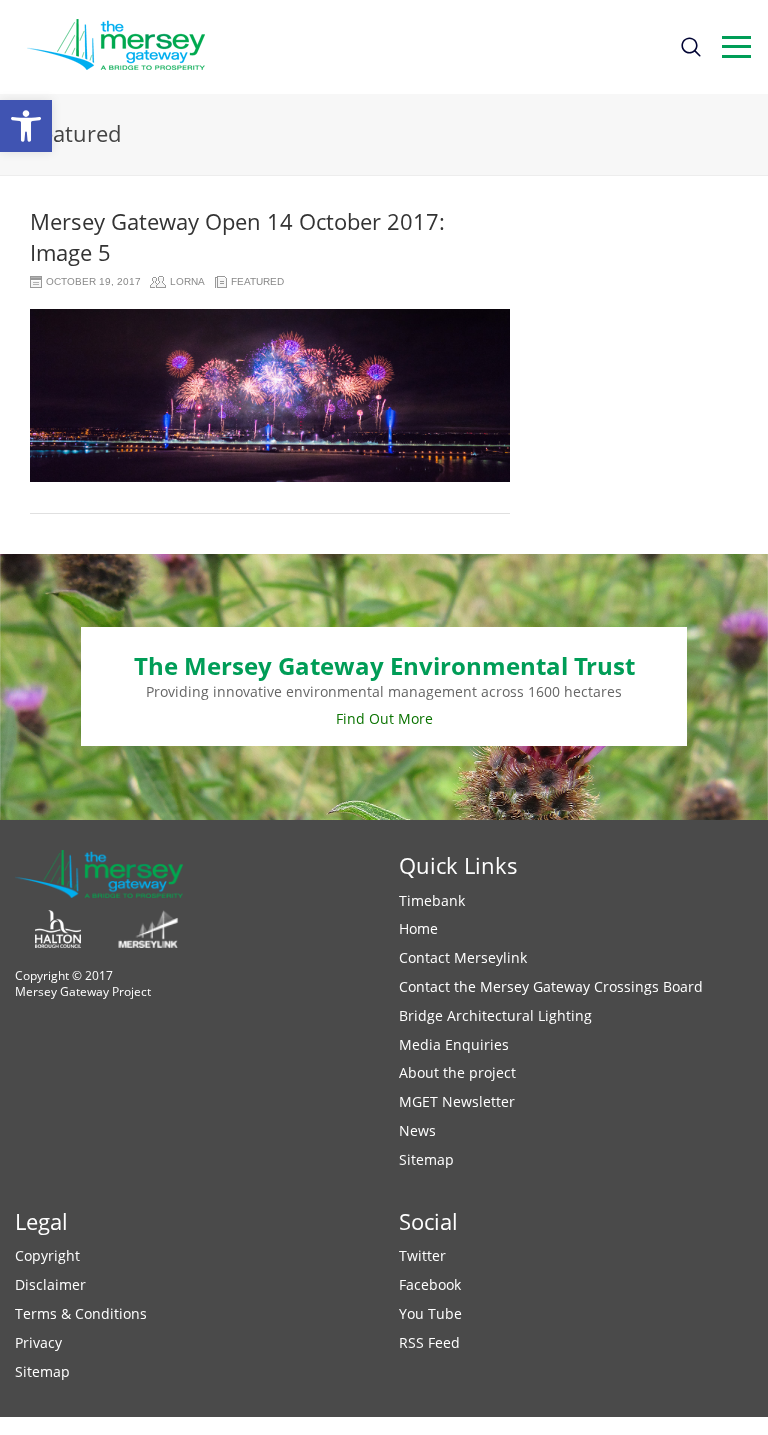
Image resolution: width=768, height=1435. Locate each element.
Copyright (47, 1255)
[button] (26, 126)
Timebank (432, 900)
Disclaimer (50, 1284)
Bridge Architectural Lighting (495, 1015)
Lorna (187, 281)
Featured (257, 281)
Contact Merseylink (463, 957)
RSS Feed (429, 1342)
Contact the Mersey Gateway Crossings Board (551, 986)
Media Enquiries (454, 1044)
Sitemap (426, 1159)
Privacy (38, 1342)
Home (418, 928)
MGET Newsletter (457, 1101)
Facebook (430, 1284)
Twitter (422, 1255)
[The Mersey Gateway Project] (125, 47)
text (736, 47)
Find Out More (384, 718)
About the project (457, 1072)
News (417, 1130)
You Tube (430, 1313)
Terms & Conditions (81, 1313)
